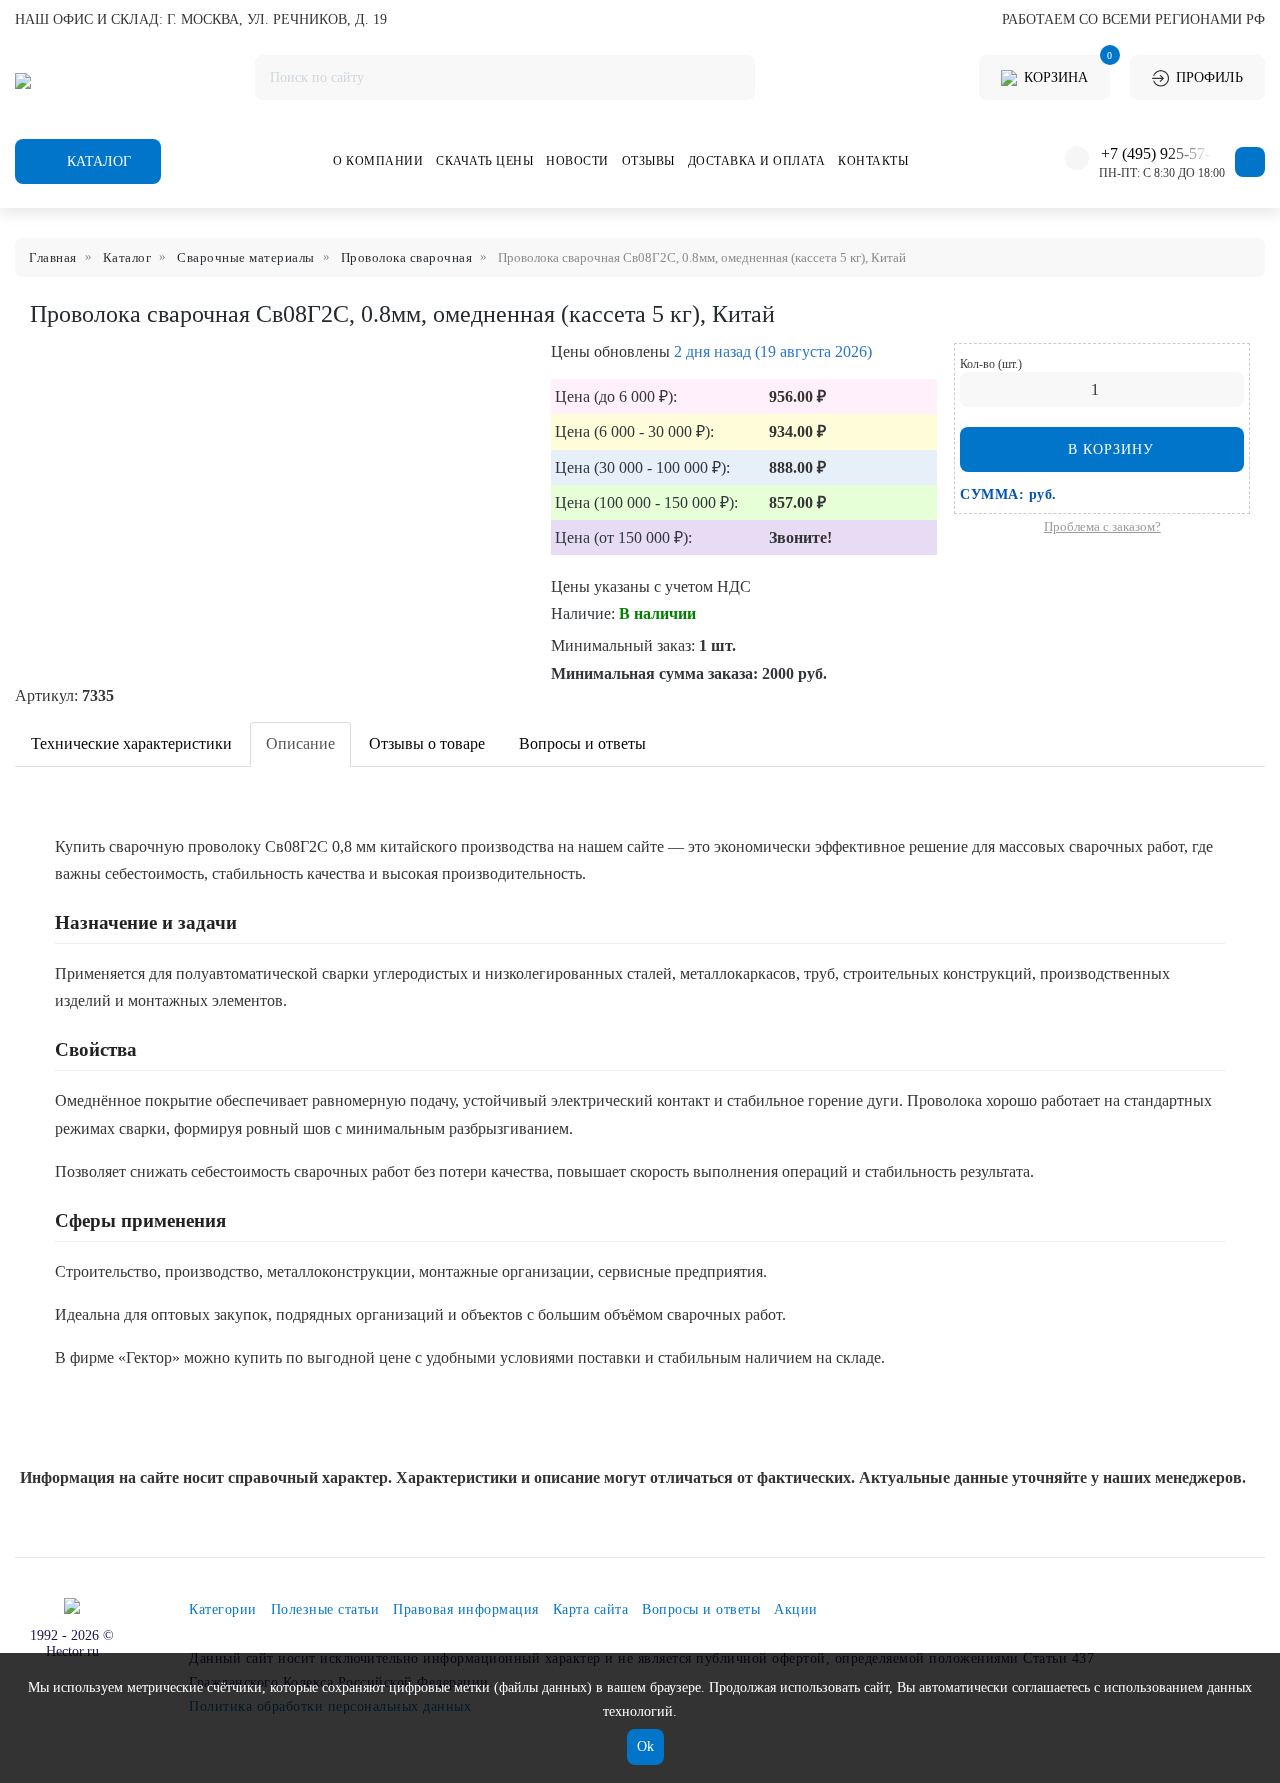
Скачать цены (484, 161)
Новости (577, 161)
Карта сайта (591, 1609)
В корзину (1108, 449)
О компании (378, 161)
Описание (300, 743)
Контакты (873, 161)
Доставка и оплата (757, 161)
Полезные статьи (325, 1609)
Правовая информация (466, 1609)
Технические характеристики (131, 743)
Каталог (97, 161)
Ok (645, 1746)
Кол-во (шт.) (991, 364)
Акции (796, 1609)
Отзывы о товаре (427, 743)
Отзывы (648, 161)
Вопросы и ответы (582, 743)
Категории (223, 1609)
